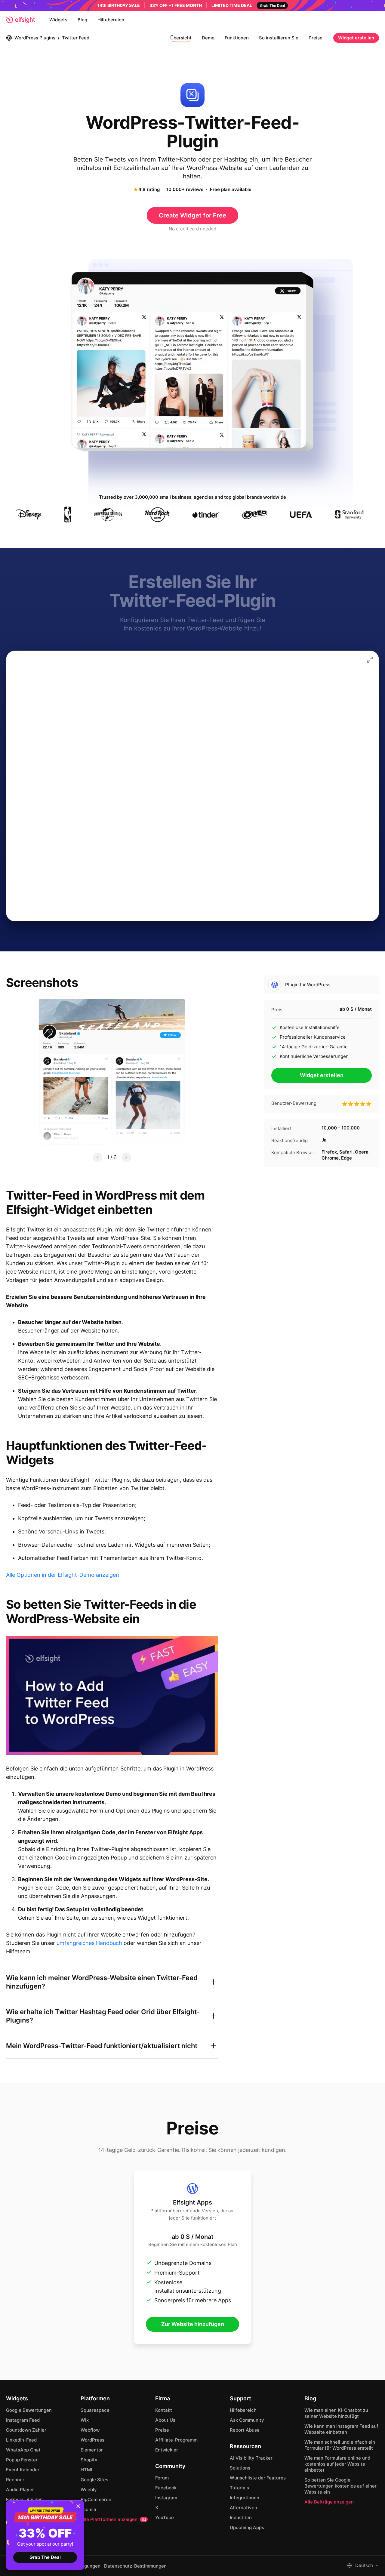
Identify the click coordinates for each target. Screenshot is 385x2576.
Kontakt (164, 2410)
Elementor (92, 2450)
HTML (87, 2470)
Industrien (241, 2517)
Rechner (15, 2480)
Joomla (88, 2509)
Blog (82, 20)
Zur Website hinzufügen (193, 2324)
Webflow (90, 2430)
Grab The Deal (45, 2557)
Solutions (240, 2468)
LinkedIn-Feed (21, 2440)
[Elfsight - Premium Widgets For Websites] (20, 20)
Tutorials (239, 2488)
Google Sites (94, 2480)
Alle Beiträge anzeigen (329, 2502)
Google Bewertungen (29, 2410)
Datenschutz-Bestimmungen (135, 2566)
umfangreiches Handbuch (89, 1943)
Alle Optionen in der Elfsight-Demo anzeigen (63, 1575)
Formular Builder (24, 2499)
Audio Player (20, 2490)
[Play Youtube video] (112, 1695)
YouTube (165, 2517)
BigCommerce (96, 2499)
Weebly (89, 2490)
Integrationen (245, 2498)
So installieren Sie (279, 38)
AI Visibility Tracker (251, 2458)
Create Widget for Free (192, 215)
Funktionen (237, 38)
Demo (208, 38)
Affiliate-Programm (176, 2440)
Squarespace (95, 2410)
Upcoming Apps (247, 2527)
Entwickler (167, 2450)
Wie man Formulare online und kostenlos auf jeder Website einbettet (337, 2464)
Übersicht (181, 38)
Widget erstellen (356, 38)
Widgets (58, 20)
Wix (85, 2420)
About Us (165, 2420)
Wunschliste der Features (258, 2478)
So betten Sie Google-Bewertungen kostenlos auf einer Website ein (340, 2486)
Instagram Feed (23, 2420)
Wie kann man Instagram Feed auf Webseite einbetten (341, 2429)
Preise (316, 38)
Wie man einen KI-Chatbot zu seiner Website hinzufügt (336, 2413)
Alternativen (243, 2508)
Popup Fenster (22, 2460)
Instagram (166, 2498)
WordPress (92, 2440)
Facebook (166, 2488)
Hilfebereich (111, 20)
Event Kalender (23, 2470)
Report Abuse (245, 2430)
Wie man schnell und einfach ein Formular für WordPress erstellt (340, 2445)
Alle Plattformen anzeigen (113, 2519)
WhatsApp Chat (23, 2450)
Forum (162, 2478)
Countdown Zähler (26, 2430)
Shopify (89, 2460)
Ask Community (247, 2420)
